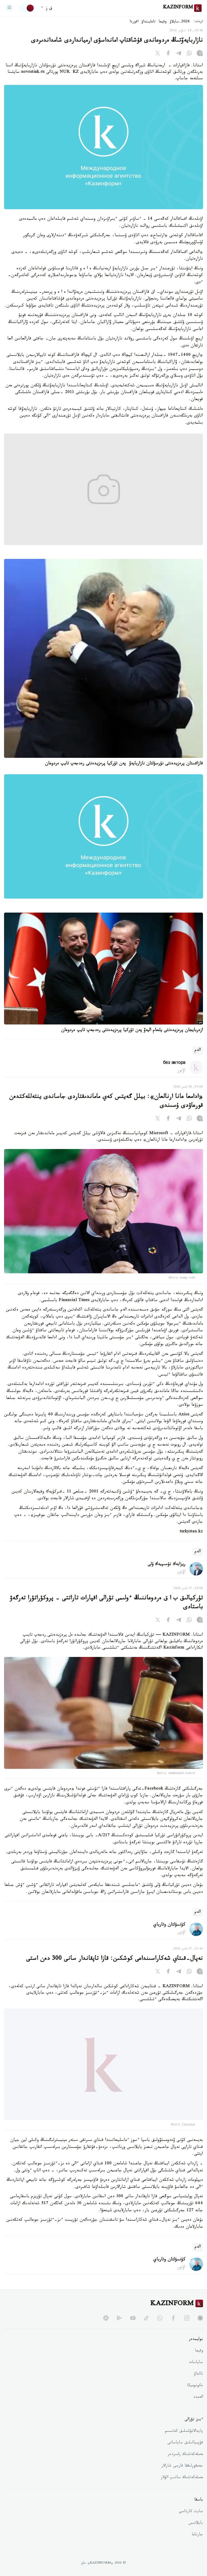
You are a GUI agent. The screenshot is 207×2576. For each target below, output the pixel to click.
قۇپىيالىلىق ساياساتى (185, 2455)
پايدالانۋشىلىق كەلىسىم (184, 2444)
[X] (158, 54)
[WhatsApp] (189, 54)
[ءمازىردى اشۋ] (9, 8)
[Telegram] (179, 54)
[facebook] (173, 2330)
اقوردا (134, 22)
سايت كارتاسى (191, 2524)
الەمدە (198, 2410)
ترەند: (198, 22)
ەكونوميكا (195, 2398)
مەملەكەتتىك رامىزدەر (185, 2467)
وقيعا (163, 22)
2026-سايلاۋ (180, 22)
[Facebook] (168, 54)
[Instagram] (200, 54)
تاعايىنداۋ (149, 22)
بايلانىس (196, 2536)
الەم (198, 1050)
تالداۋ (198, 2387)
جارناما (197, 2547)
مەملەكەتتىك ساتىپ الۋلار (182, 2490)
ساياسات (196, 2375)
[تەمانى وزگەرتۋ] (27, 8)
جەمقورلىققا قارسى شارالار (182, 2479)
